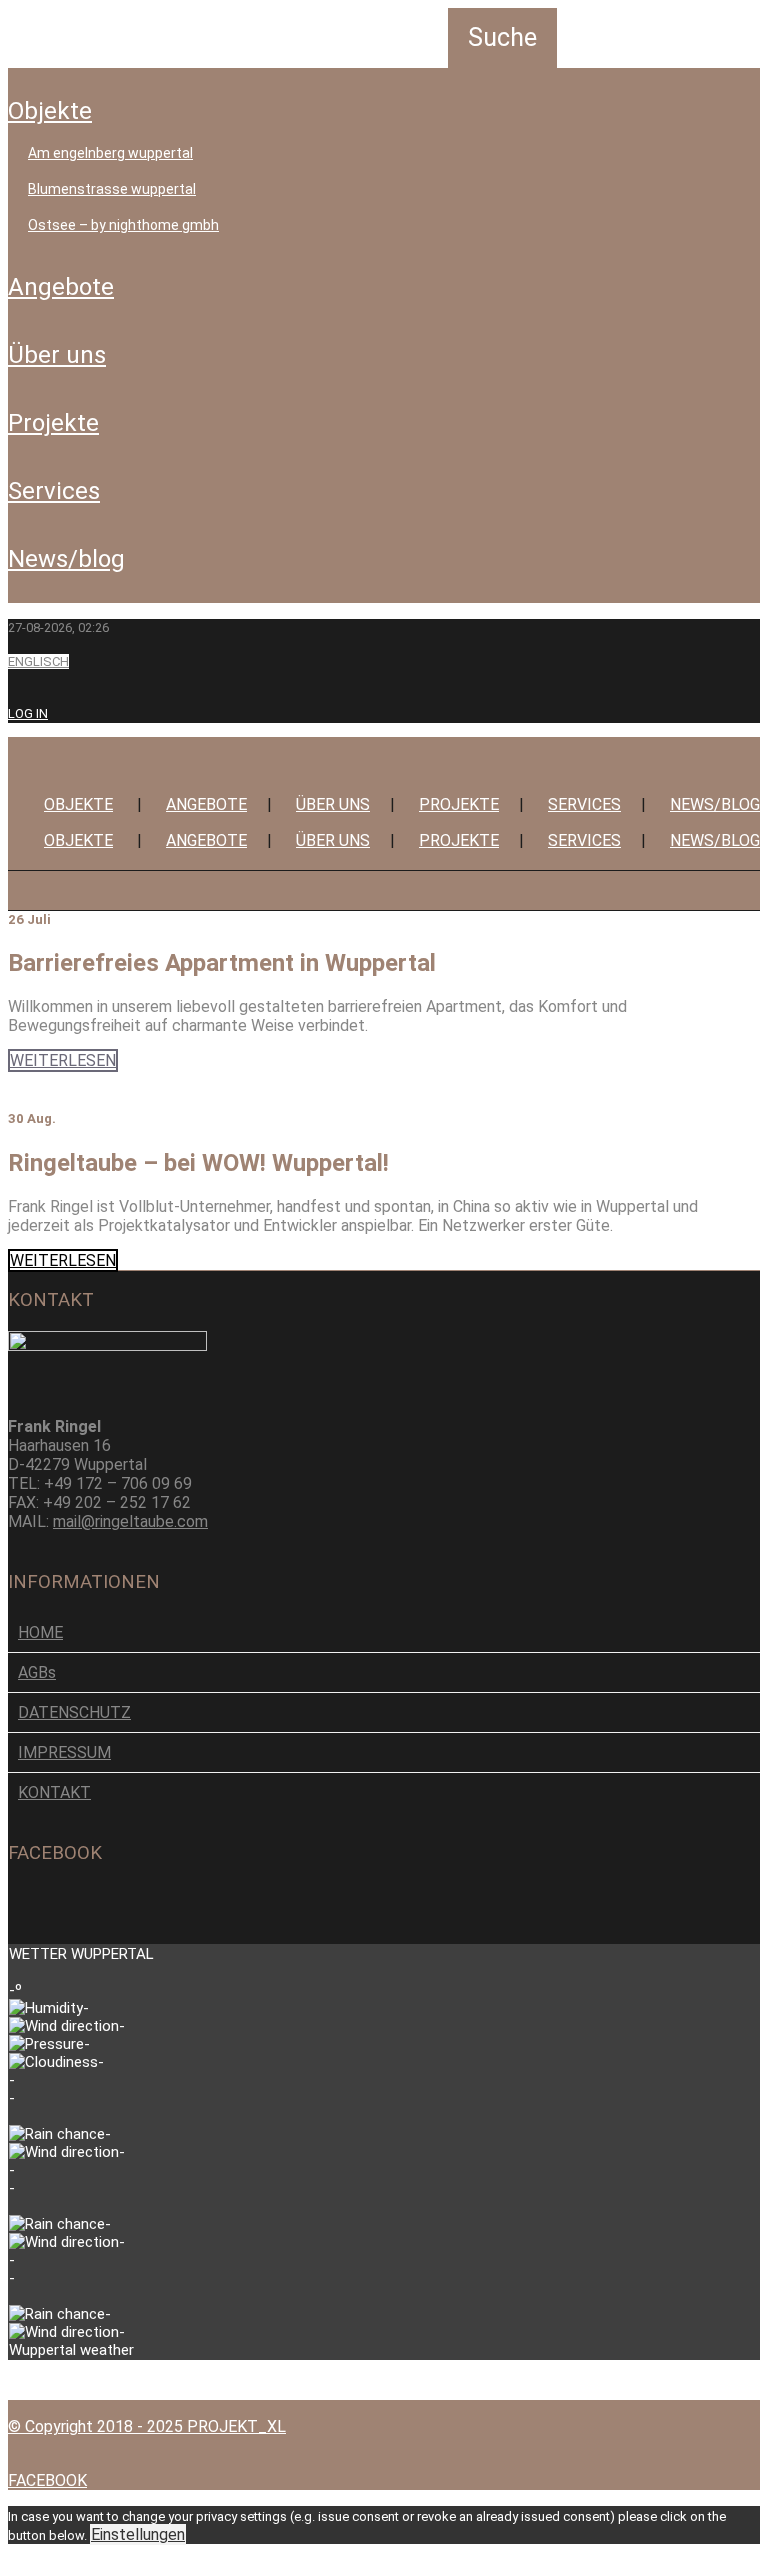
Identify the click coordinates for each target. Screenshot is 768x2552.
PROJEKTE (53, 423)
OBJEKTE (50, 111)
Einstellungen (138, 2534)
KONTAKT (54, 1792)
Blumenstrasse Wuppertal (112, 189)
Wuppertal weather (71, 2350)
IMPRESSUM (64, 1752)
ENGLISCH (38, 661)
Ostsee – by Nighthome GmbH (123, 225)
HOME (40, 1632)
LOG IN (28, 713)
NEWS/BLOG (66, 559)
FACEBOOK (47, 2480)
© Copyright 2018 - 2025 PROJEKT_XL (147, 2426)
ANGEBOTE (61, 287)
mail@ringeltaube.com (130, 1521)
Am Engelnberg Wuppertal (110, 153)
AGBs (37, 1672)
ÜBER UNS (57, 355)
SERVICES (54, 491)
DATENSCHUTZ (74, 1712)
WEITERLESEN (63, 1060)
